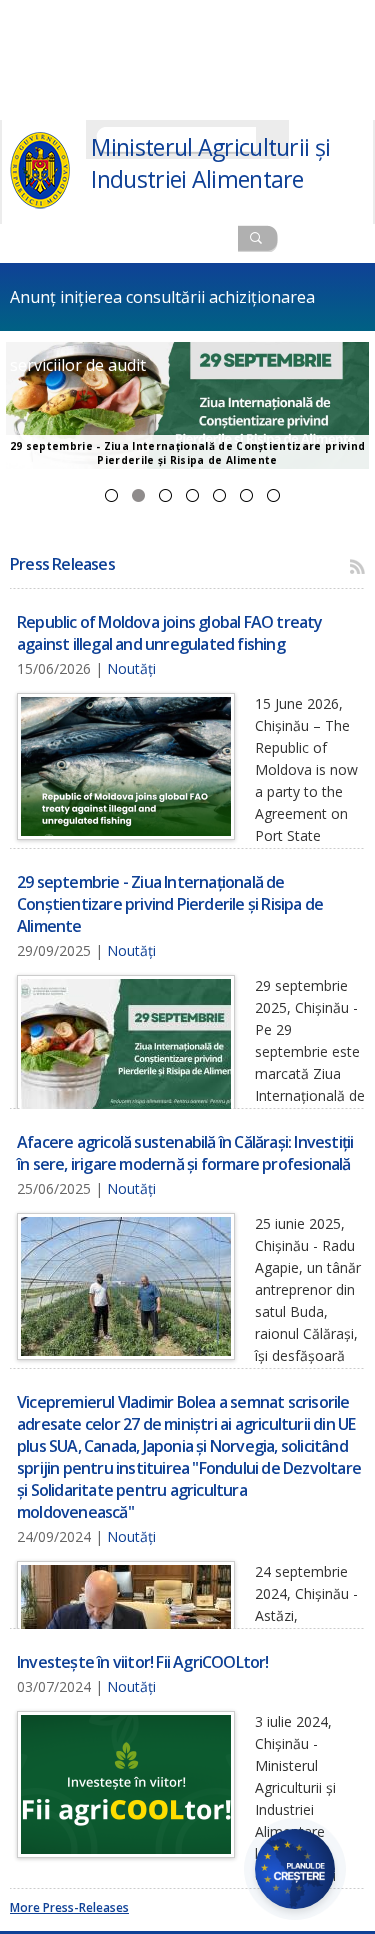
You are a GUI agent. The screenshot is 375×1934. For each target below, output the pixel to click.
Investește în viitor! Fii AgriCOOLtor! (219, 495)
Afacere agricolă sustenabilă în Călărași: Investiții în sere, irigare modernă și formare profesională (165, 495)
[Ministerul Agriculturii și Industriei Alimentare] (40, 204)
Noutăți (131, 668)
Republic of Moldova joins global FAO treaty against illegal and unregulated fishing (111, 495)
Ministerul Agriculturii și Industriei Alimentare (210, 163)
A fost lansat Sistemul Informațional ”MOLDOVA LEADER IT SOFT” (273, 495)
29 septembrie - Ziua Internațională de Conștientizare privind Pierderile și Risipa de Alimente (138, 495)
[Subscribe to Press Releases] (357, 566)
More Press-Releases (69, 1907)
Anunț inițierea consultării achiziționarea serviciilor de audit (162, 308)
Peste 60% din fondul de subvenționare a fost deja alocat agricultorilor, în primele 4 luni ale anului (246, 495)
